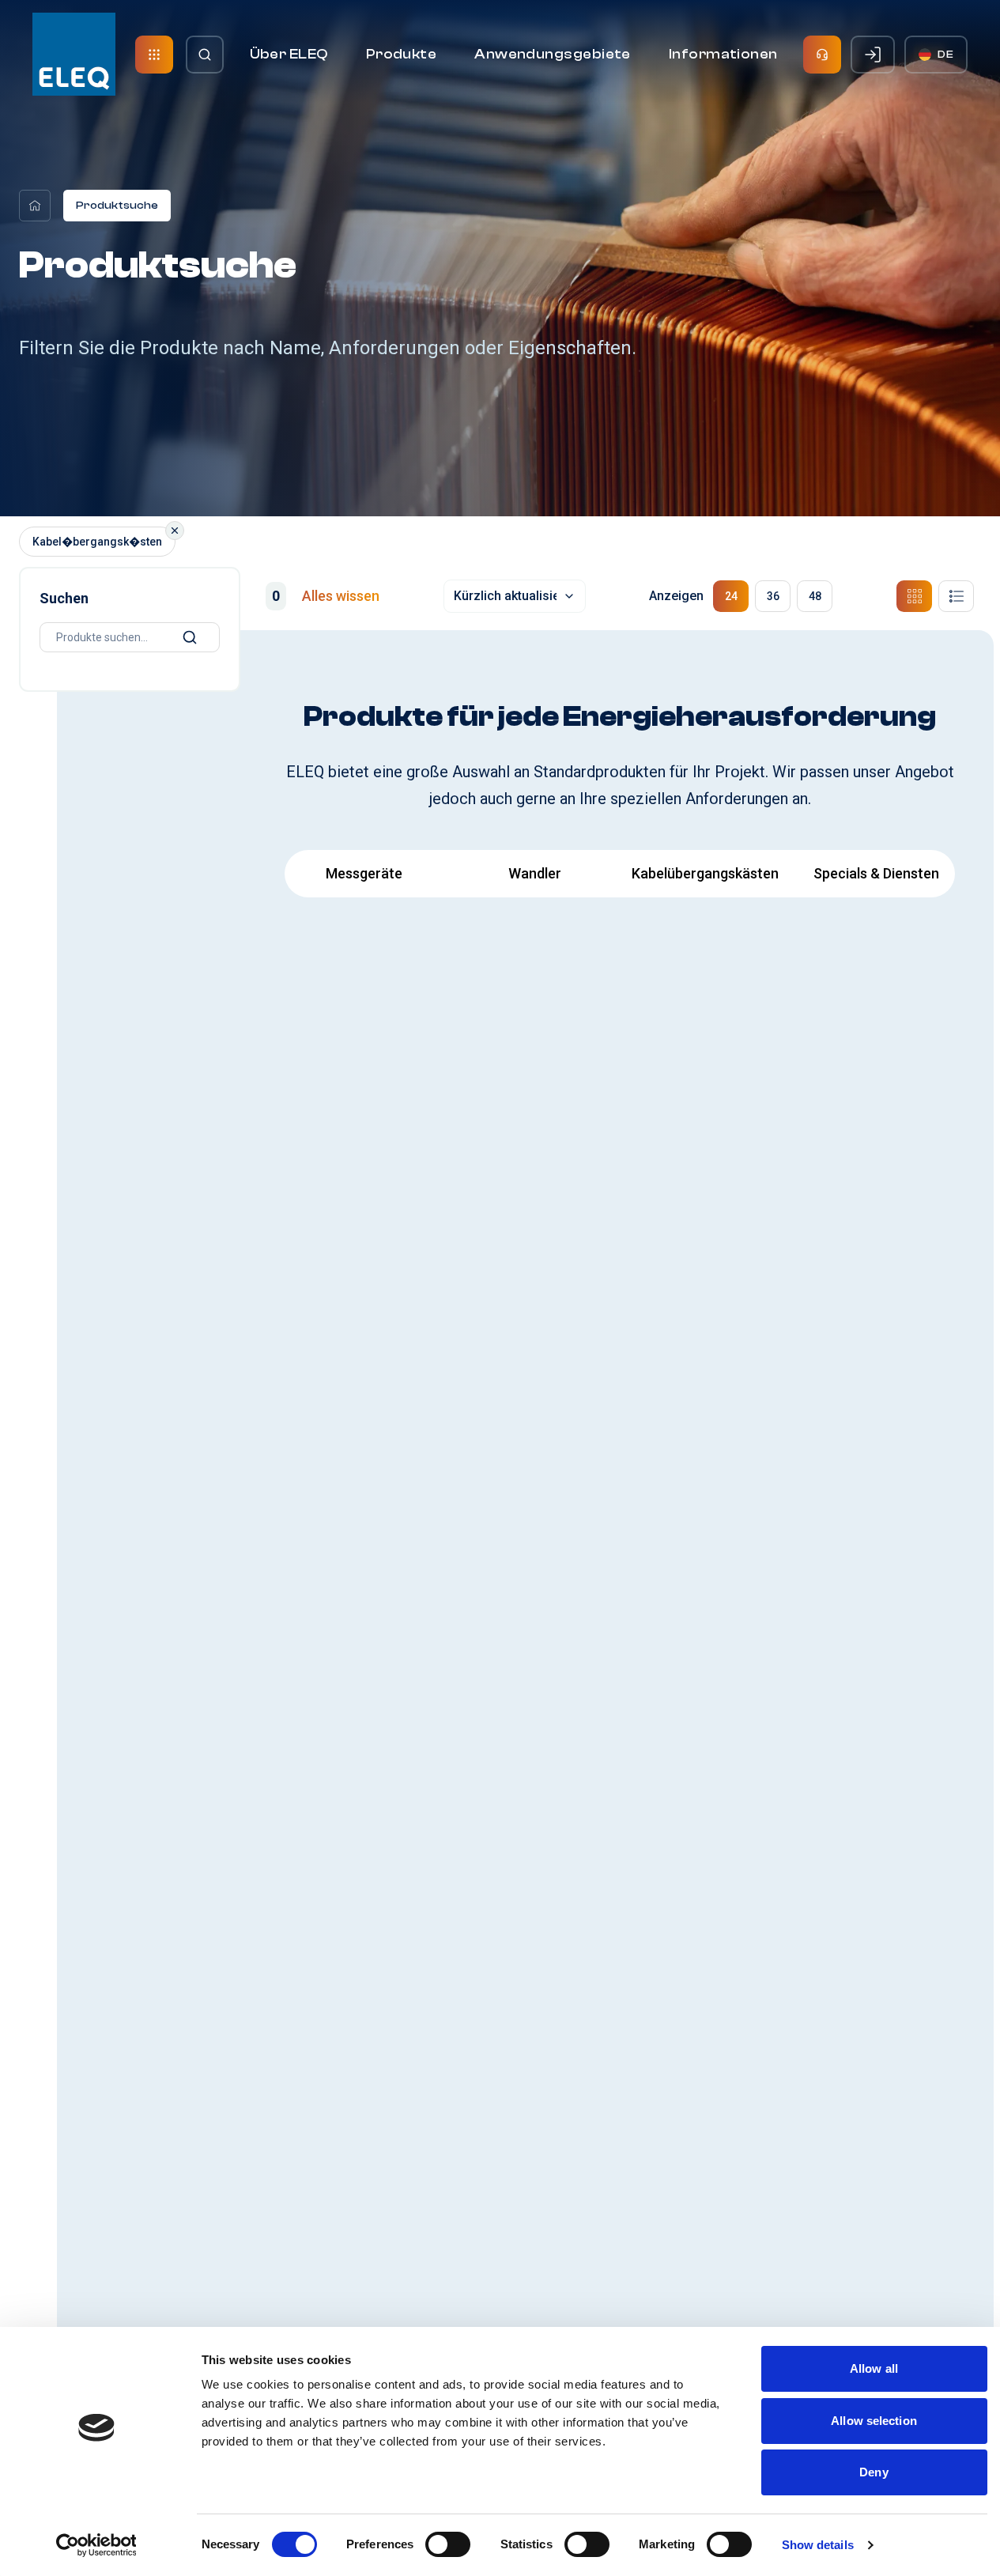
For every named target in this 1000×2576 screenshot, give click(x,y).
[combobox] (515, 596)
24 (731, 596)
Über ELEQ (289, 54)
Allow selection (874, 2421)
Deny (874, 2472)
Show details (818, 2545)
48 (815, 596)
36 (773, 596)
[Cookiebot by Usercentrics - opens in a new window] (96, 2545)
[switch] (448, 2544)
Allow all (874, 2368)
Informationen (723, 54)
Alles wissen (341, 596)
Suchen (64, 598)
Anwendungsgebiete (553, 54)
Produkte (402, 54)
